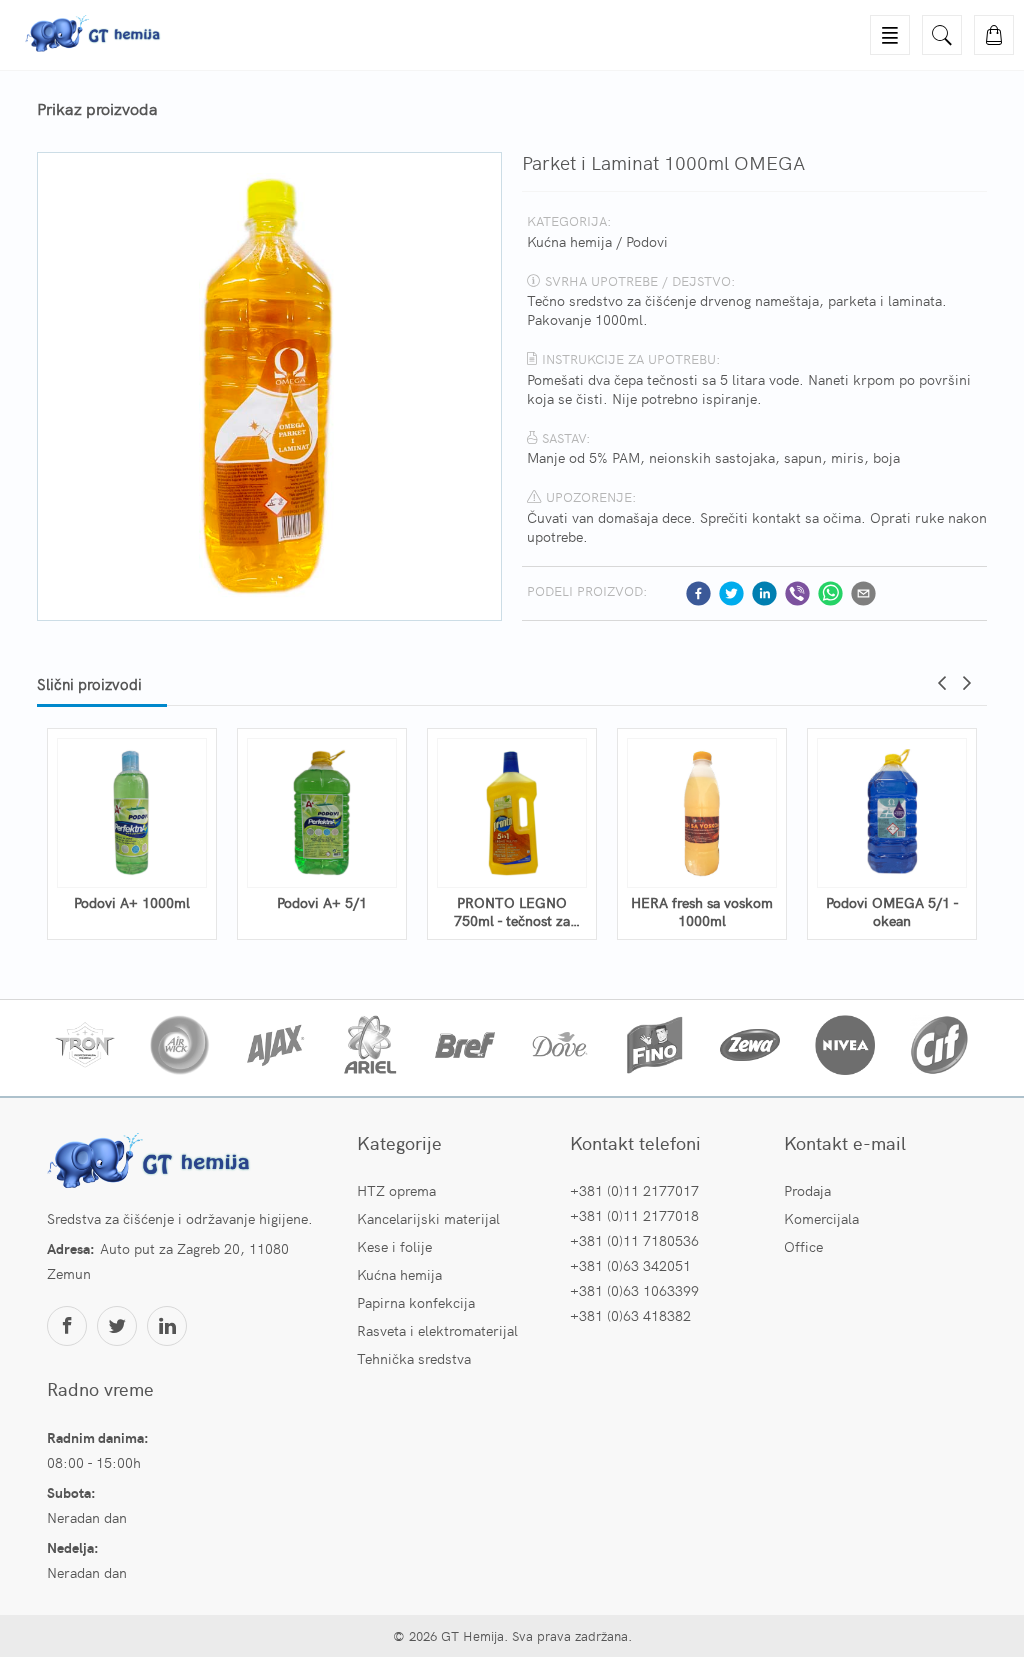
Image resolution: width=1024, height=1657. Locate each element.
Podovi (647, 241)
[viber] (797, 593)
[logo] (152, 1163)
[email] (863, 593)
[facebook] (698, 593)
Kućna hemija (569, 241)
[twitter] (731, 593)
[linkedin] (764, 593)
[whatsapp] (830, 593)
